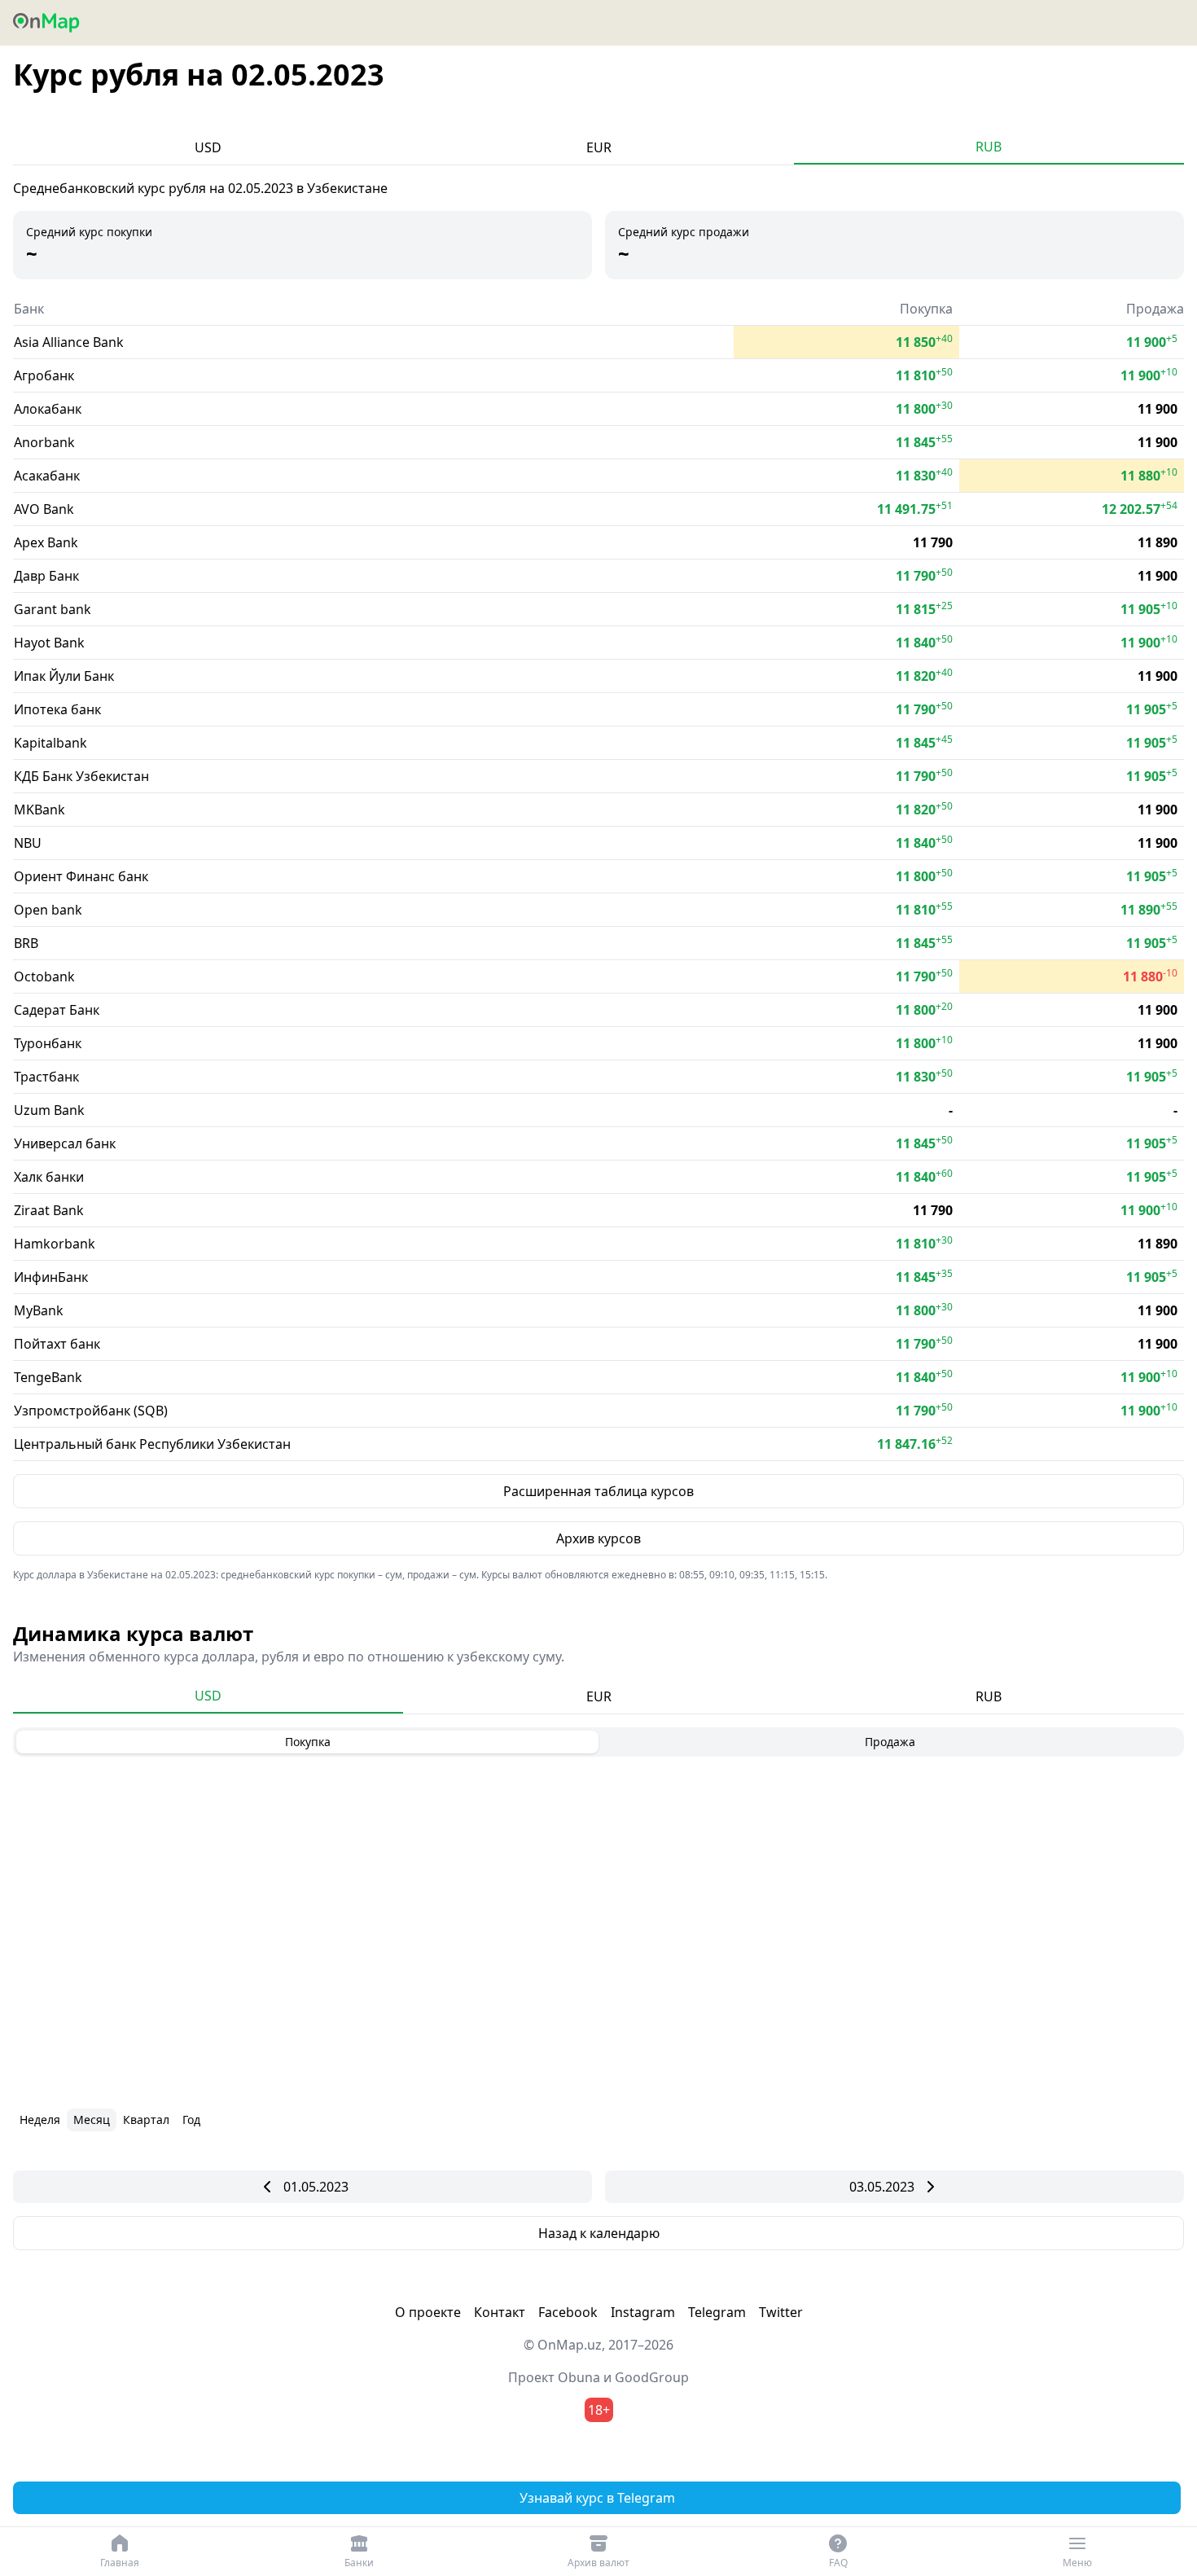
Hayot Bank (49, 643)
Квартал (146, 2120)
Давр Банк (46, 576)
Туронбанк (48, 1043)
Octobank (44, 976)
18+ (599, 2410)
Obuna (579, 2377)
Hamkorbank (55, 1244)
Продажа (890, 1742)
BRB (26, 943)
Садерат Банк (57, 1010)
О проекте (428, 2312)
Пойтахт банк (57, 1344)
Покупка (308, 1742)
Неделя (40, 2120)
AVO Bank (44, 509)
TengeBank (48, 1377)
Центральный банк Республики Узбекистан (152, 1444)
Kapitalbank (50, 743)
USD (208, 147)
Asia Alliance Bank (69, 342)
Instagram (643, 2312)
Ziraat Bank (49, 1210)
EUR (599, 147)
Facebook (568, 2312)
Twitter (781, 2312)
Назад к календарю (599, 2233)
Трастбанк (46, 1077)
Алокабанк (48, 409)
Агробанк (44, 375)
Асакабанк (47, 476)
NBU (28, 843)
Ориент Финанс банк (81, 876)
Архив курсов (598, 1538)
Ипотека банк (57, 709)
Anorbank (44, 442)
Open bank (48, 910)
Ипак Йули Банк (64, 676)
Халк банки (49, 1177)
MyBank (39, 1310)
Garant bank (53, 609)
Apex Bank (46, 542)
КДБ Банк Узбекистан (81, 776)
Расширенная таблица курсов (598, 1491)
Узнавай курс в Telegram (597, 2498)
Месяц (92, 2120)
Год (191, 2120)
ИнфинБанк (51, 1277)
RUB (989, 147)
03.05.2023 (882, 2187)
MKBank (39, 810)
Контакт (500, 2312)
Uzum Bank (49, 1110)
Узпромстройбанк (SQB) (91, 1411)
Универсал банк (65, 1143)
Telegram (717, 2312)
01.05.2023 (316, 2187)
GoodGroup (652, 2377)
